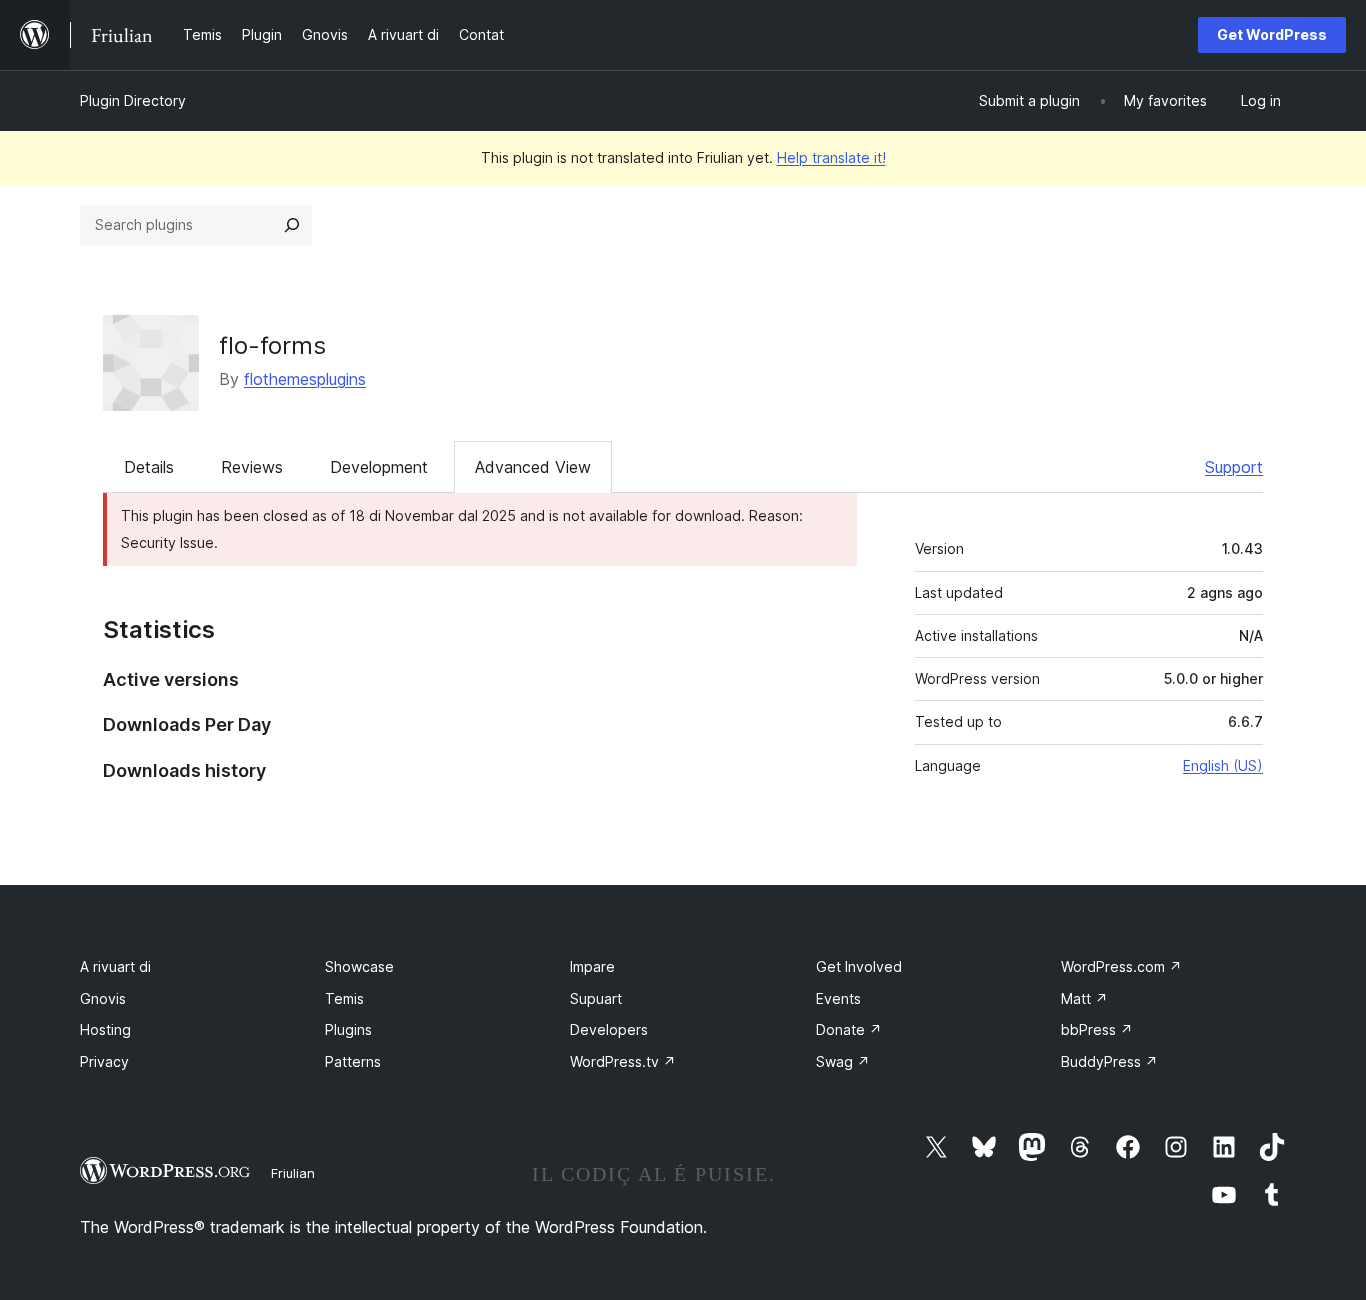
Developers (609, 1029)
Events (838, 998)
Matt (1084, 998)
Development (379, 467)
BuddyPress (1109, 1061)
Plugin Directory (133, 100)
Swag (843, 1061)
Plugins (348, 1029)
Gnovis (103, 998)
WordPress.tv (623, 1061)
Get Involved (859, 966)
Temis (344, 998)
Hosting (105, 1029)
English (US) (1223, 765)
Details (149, 467)
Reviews (252, 467)
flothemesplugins (305, 379)
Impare (592, 966)
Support (1234, 467)
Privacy (104, 1061)
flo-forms (272, 345)
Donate (849, 1029)
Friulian (293, 1173)
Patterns (353, 1061)
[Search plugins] (292, 225)
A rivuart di (115, 966)
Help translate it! (831, 157)
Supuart (596, 998)
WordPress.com (1121, 966)
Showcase (359, 966)
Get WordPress (1272, 34)
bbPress (1097, 1029)
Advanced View (533, 467)
